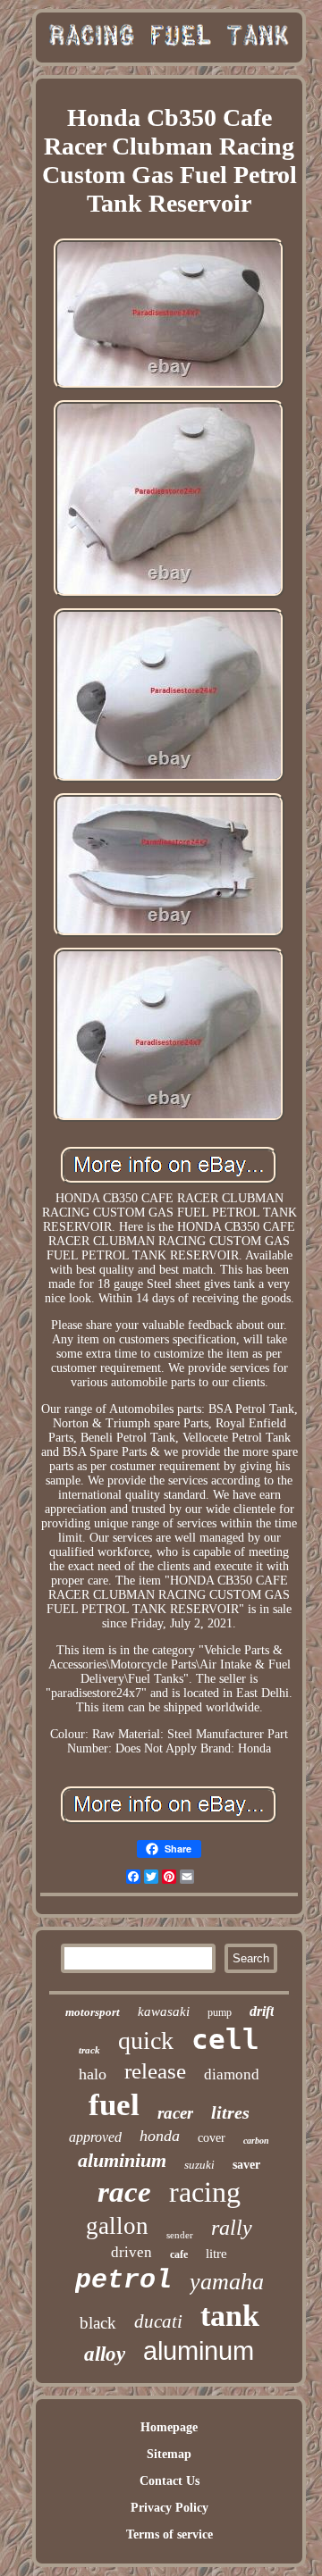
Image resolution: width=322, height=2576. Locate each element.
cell (225, 2039)
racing (205, 2192)
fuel (114, 2105)
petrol (123, 2280)
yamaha (227, 2282)
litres (230, 2112)
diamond (232, 2074)
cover (212, 2138)
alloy (105, 2354)
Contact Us (169, 2481)
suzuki (199, 2165)
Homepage (169, 2427)
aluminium (122, 2160)
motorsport (93, 2012)
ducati (158, 2321)
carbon (256, 2141)
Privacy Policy (169, 2508)
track (89, 2050)
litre (216, 2254)
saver (246, 2165)
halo (93, 2074)
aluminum (199, 2351)
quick (146, 2041)
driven (131, 2252)
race (124, 2192)
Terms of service (169, 2534)
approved (95, 2137)
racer (175, 2113)
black (98, 2323)
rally (232, 2228)
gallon (117, 2226)
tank (230, 2316)
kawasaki (164, 2011)
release (155, 2071)
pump (220, 2012)
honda (160, 2136)
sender (180, 2235)
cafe (179, 2254)
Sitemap (169, 2454)
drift (262, 2011)
